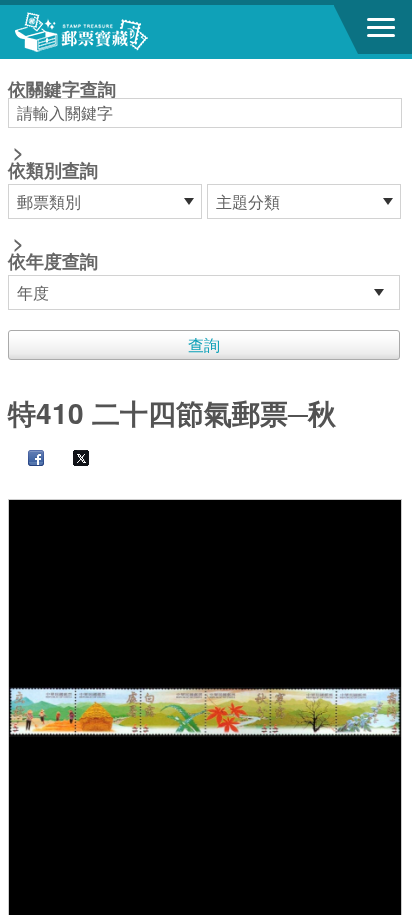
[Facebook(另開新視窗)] (26, 459)
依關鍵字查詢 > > (62, 177)
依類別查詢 (53, 170)
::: (14, 67)
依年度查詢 (53, 261)
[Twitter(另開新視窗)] (71, 459)
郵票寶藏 (125, 32)
